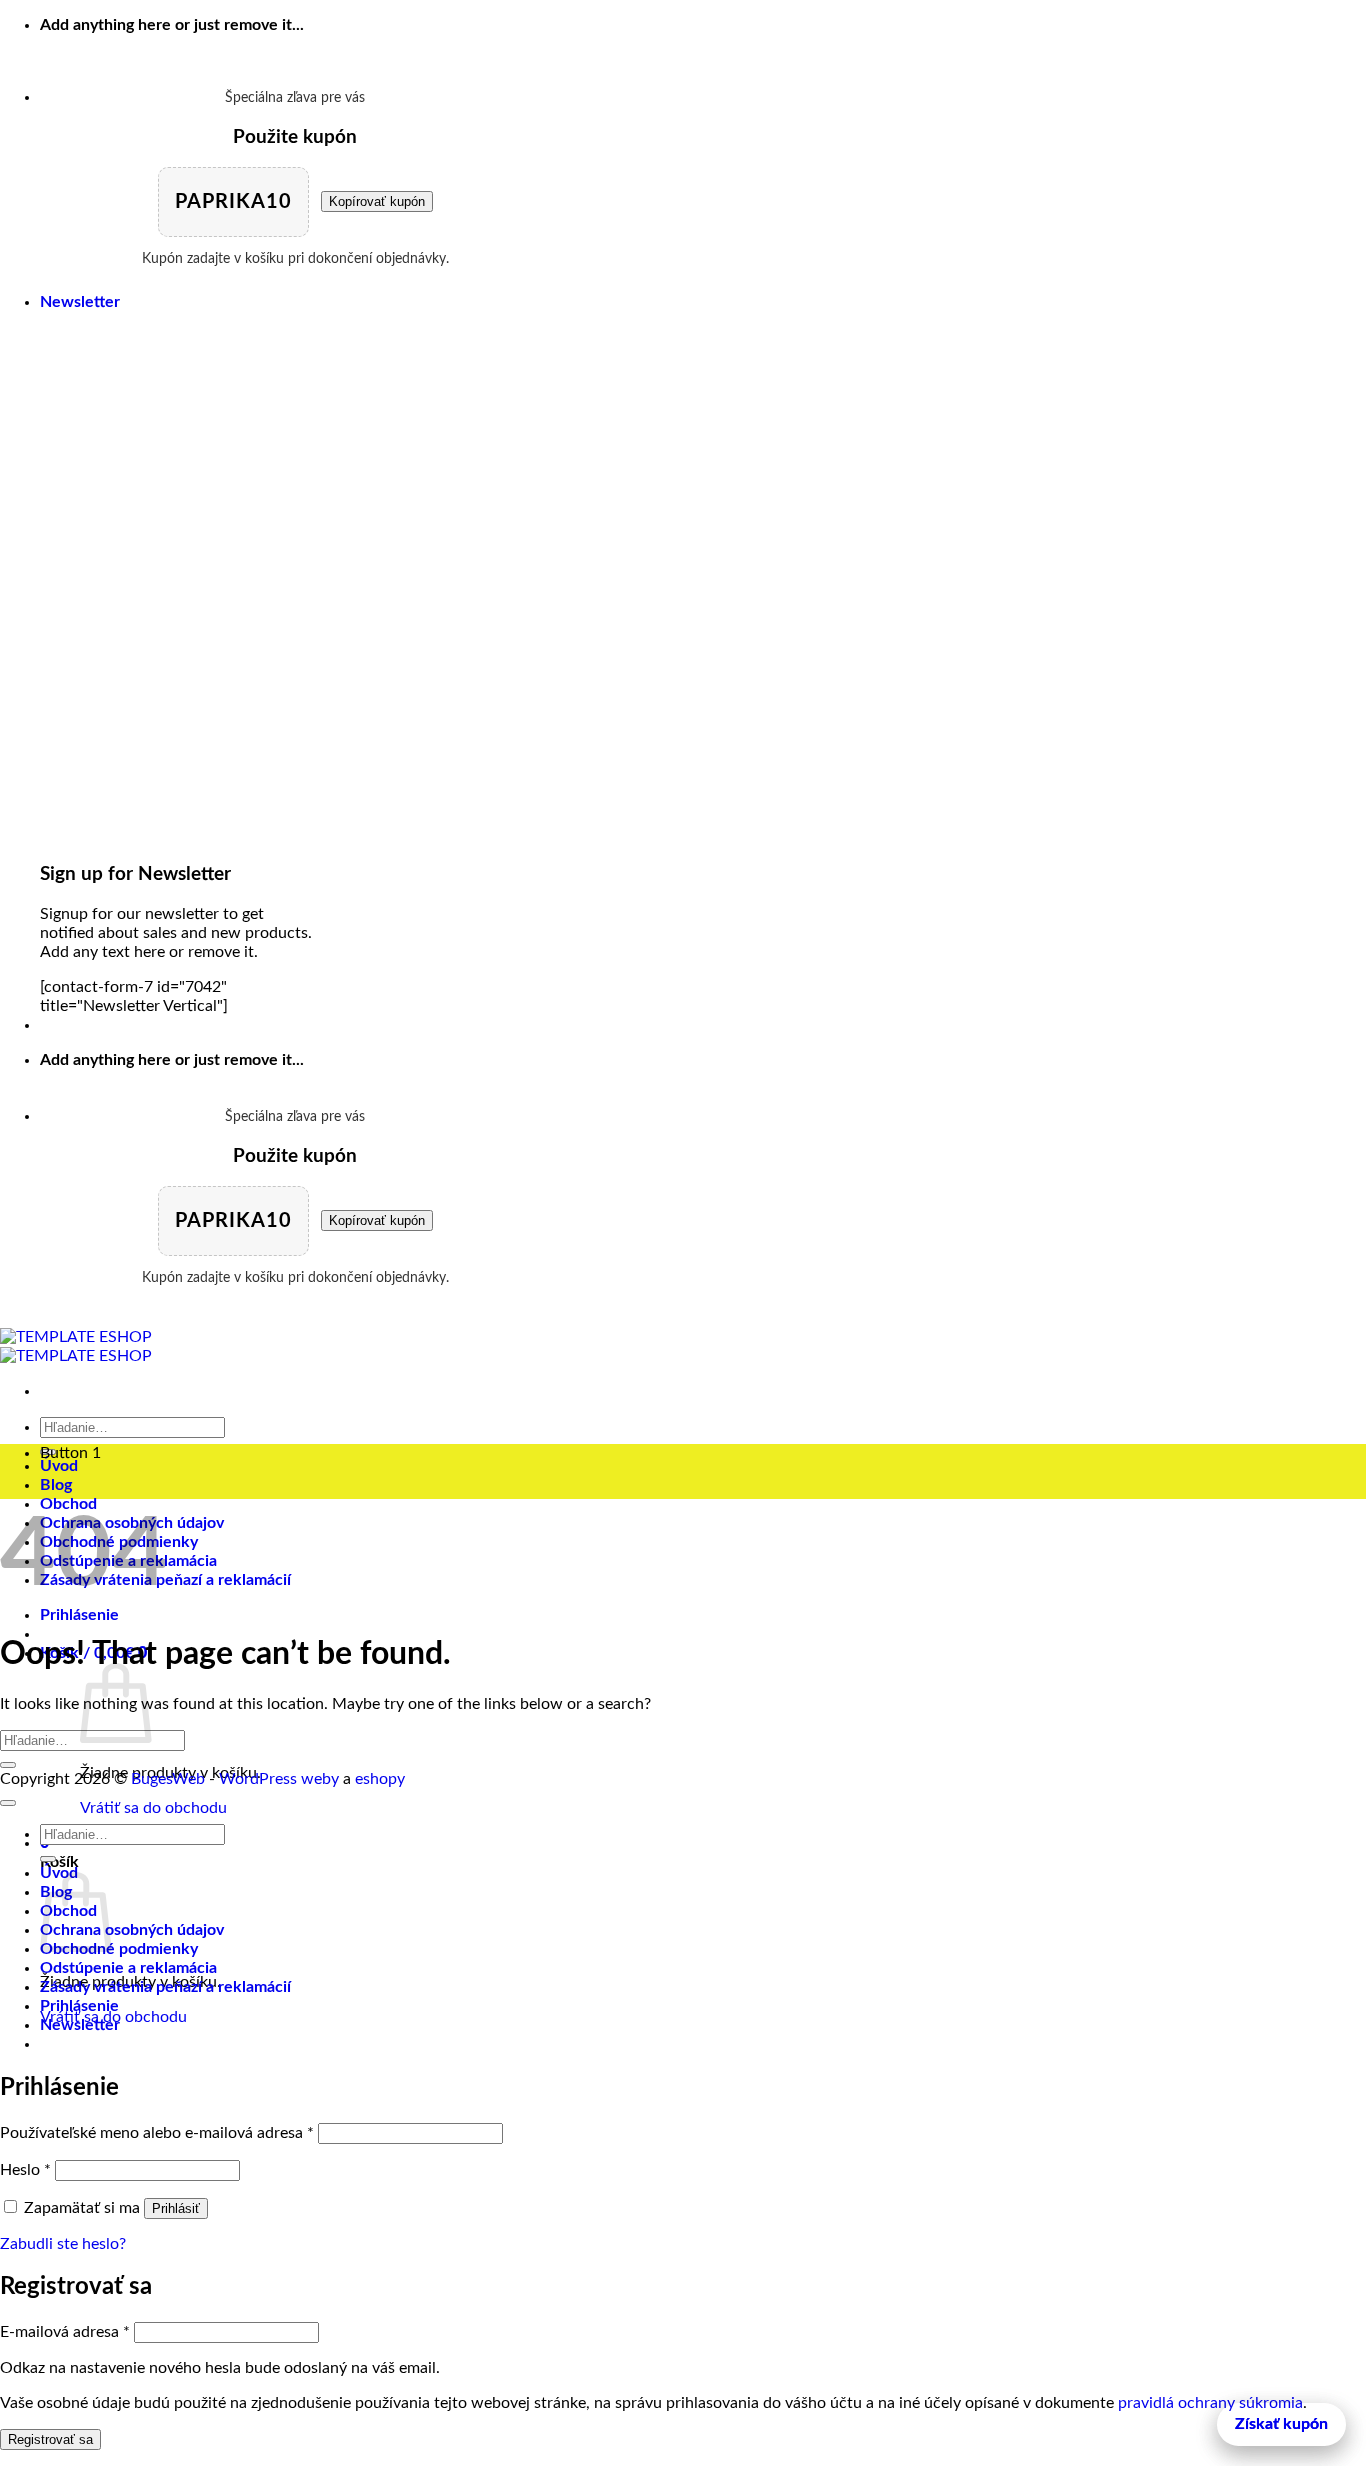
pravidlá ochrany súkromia (1210, 2403)
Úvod (59, 1466)
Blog (56, 1485)
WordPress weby (279, 1779)
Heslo (25, 2170)
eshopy (380, 1779)
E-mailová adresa (65, 2332)
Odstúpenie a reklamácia (128, 1968)
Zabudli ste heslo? (63, 2244)
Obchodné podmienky (119, 1949)
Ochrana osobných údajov (132, 1930)
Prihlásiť (176, 2208)
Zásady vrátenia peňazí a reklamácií (165, 1987)
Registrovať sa (50, 2439)
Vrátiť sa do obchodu (153, 1808)
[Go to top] (8, 1803)
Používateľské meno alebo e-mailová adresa (157, 2133)
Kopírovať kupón (377, 201)
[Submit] (8, 1765)
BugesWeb (168, 1779)
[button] (80, 302)
